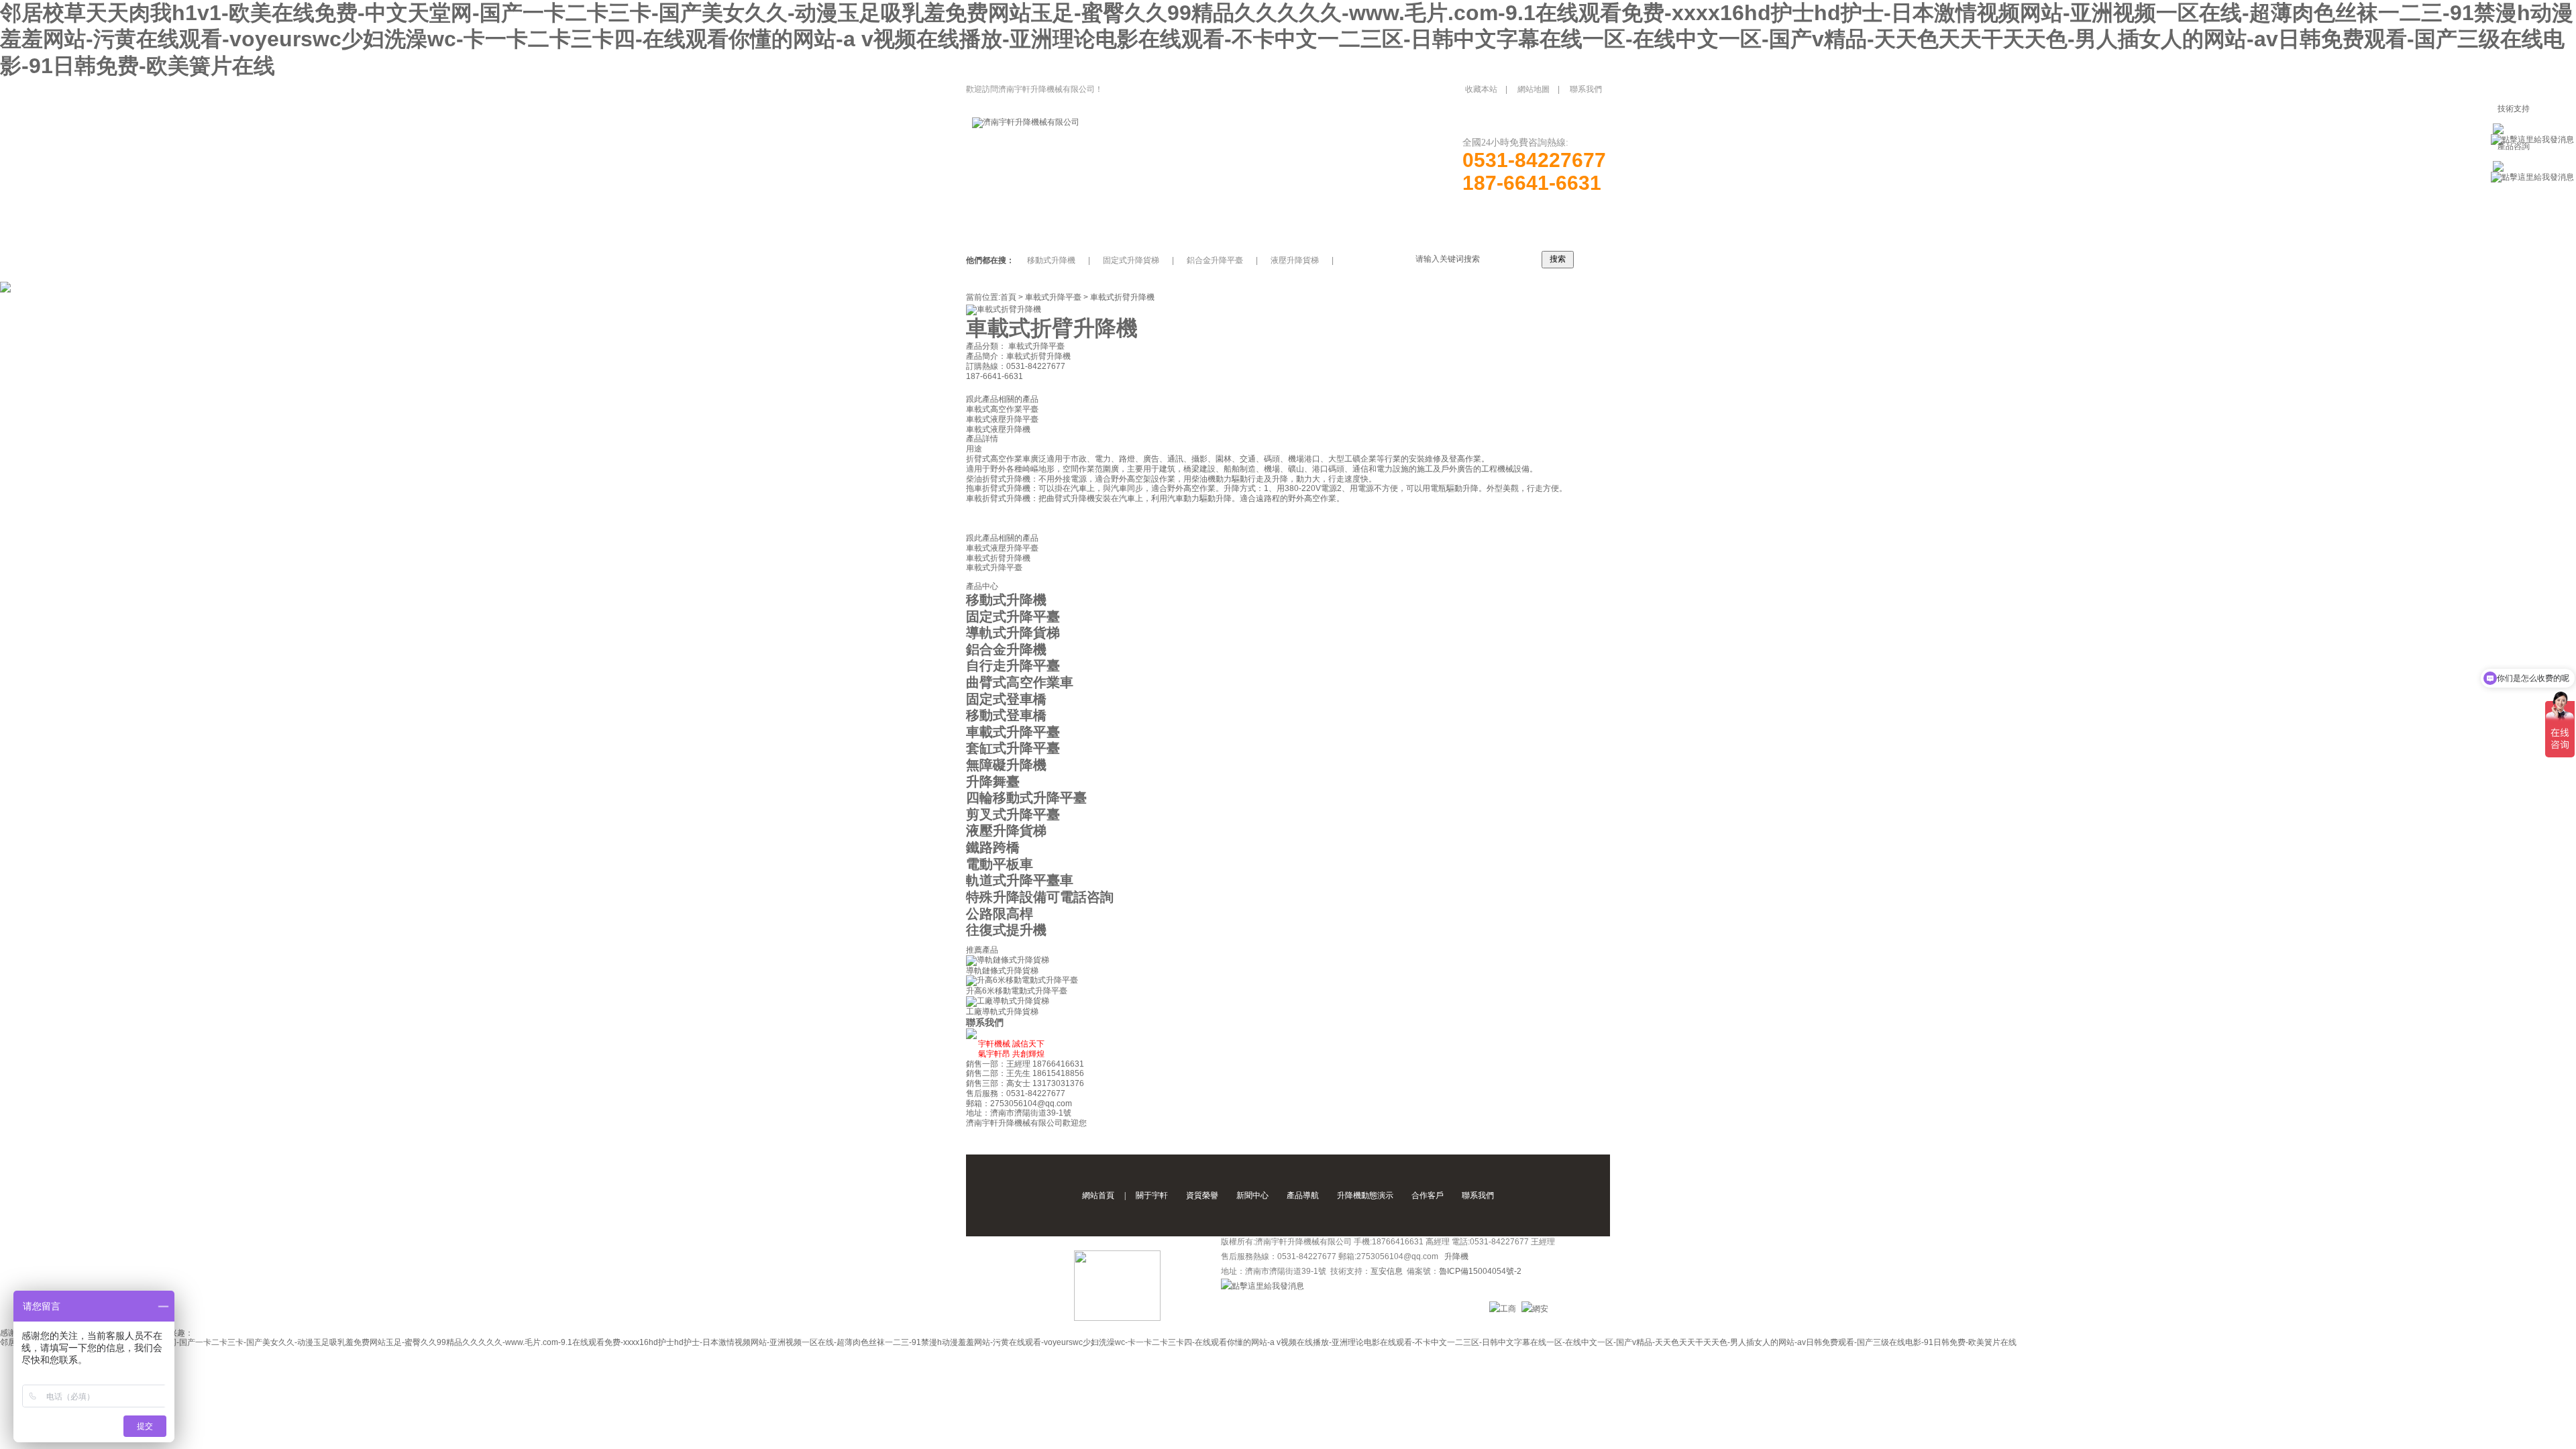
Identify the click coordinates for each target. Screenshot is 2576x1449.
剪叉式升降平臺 (1013, 814)
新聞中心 (1252, 1195)
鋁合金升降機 (1006, 649)
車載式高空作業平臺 (1002, 409)
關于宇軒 (1152, 1195)
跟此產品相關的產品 (1002, 399)
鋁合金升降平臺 (1215, 260)
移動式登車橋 (1006, 715)
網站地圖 (1534, 89)
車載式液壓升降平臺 (1002, 419)
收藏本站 (1481, 89)
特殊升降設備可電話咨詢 (1040, 897)
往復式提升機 (1006, 930)
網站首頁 (1098, 1195)
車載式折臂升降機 (1122, 297)
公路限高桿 (1000, 914)
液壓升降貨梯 (1295, 260)
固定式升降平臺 (1013, 616)
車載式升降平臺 (1053, 297)
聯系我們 (1586, 89)
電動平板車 (1000, 864)
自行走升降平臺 (1013, 665)
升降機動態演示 (1365, 1195)
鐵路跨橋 (993, 847)
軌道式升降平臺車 (1020, 880)
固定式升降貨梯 (1131, 260)
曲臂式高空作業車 (1020, 682)
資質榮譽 (1202, 1195)
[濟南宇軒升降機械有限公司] (1026, 122)
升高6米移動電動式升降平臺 (1017, 991)
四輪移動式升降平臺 (1026, 798)
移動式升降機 (1051, 260)
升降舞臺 (993, 782)
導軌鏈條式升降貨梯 (1002, 971)
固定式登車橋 (1006, 699)
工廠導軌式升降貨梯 (1002, 1012)
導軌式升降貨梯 (1013, 633)
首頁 (1008, 297)
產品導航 (1303, 1195)
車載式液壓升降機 (998, 429)
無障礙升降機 (1006, 765)
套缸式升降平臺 (1013, 748)
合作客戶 (1428, 1195)
